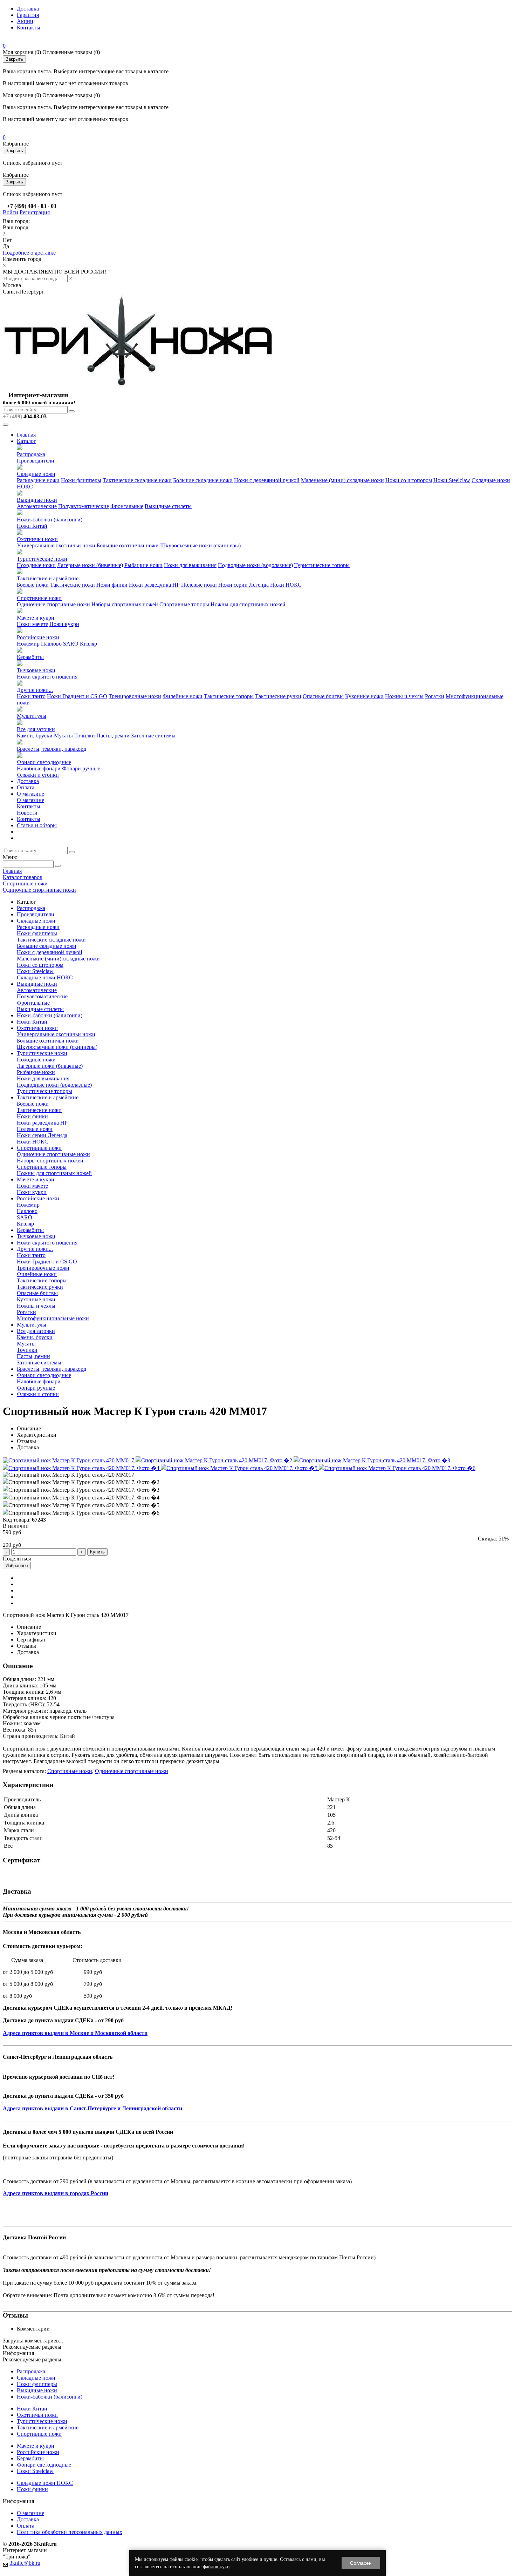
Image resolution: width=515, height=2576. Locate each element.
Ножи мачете (32, 624)
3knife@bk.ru (25, 2563)
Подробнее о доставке (29, 253)
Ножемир (28, 644)
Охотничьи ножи (37, 539)
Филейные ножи (183, 696)
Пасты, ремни (113, 736)
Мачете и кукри (36, 618)
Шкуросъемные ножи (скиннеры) (200, 545)
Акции (25, 21)
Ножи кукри (64, 624)
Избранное (17, 1566)
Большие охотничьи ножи (128, 545)
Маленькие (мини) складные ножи (342, 480)
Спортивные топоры (184, 604)
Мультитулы (32, 716)
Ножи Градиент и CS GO (77, 696)
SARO (71, 644)
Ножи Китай (32, 526)
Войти (11, 212)
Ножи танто (31, 696)
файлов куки (216, 2567)
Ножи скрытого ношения (47, 677)
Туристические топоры (322, 565)
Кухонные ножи (364, 696)
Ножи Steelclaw (452, 480)
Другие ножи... (35, 690)
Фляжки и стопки (38, 775)
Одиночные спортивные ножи (53, 604)
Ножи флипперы (81, 480)
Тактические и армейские (48, 578)
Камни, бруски (35, 736)
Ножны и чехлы (404, 696)
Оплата (26, 787)
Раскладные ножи (38, 480)
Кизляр (88, 644)
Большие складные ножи (203, 480)
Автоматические (37, 506)
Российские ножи (38, 637)
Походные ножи (36, 565)
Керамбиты (30, 657)
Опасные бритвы (323, 696)
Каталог (26, 441)
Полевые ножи (199, 585)
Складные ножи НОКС (45, 977)
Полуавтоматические (84, 506)
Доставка (28, 9)
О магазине (30, 794)
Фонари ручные (81, 768)
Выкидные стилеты (168, 506)
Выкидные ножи (37, 500)
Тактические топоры (229, 696)
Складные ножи (36, 474)
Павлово (51, 644)
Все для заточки (36, 729)
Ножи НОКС (286, 585)
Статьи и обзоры (37, 825)
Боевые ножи (33, 585)
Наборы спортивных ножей (125, 604)
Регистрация (35, 212)
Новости (27, 813)
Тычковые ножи (36, 670)
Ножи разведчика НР (154, 585)
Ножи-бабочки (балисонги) (50, 520)
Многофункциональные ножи (53, 1318)
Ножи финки (112, 585)
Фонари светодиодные (44, 762)
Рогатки (435, 696)
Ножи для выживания (190, 565)
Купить (97, 1552)
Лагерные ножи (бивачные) (90, 565)
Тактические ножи (73, 585)
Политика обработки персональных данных (70, 2532)
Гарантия (28, 15)
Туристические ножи (42, 559)
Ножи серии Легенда (243, 585)
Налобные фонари (39, 768)
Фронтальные (127, 506)
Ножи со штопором (409, 480)
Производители (36, 461)
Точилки (85, 736)
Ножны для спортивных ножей (248, 604)
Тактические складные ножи (137, 480)
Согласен (361, 2563)
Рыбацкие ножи (143, 565)
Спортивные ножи (39, 598)
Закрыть (14, 59)
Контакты (29, 28)
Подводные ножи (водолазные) (255, 565)
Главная (26, 435)
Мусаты (63, 736)
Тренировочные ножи (135, 696)
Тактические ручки (278, 696)
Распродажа (31, 454)
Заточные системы (153, 736)
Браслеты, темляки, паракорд (51, 749)
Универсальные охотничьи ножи (56, 545)
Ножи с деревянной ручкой (267, 480)
